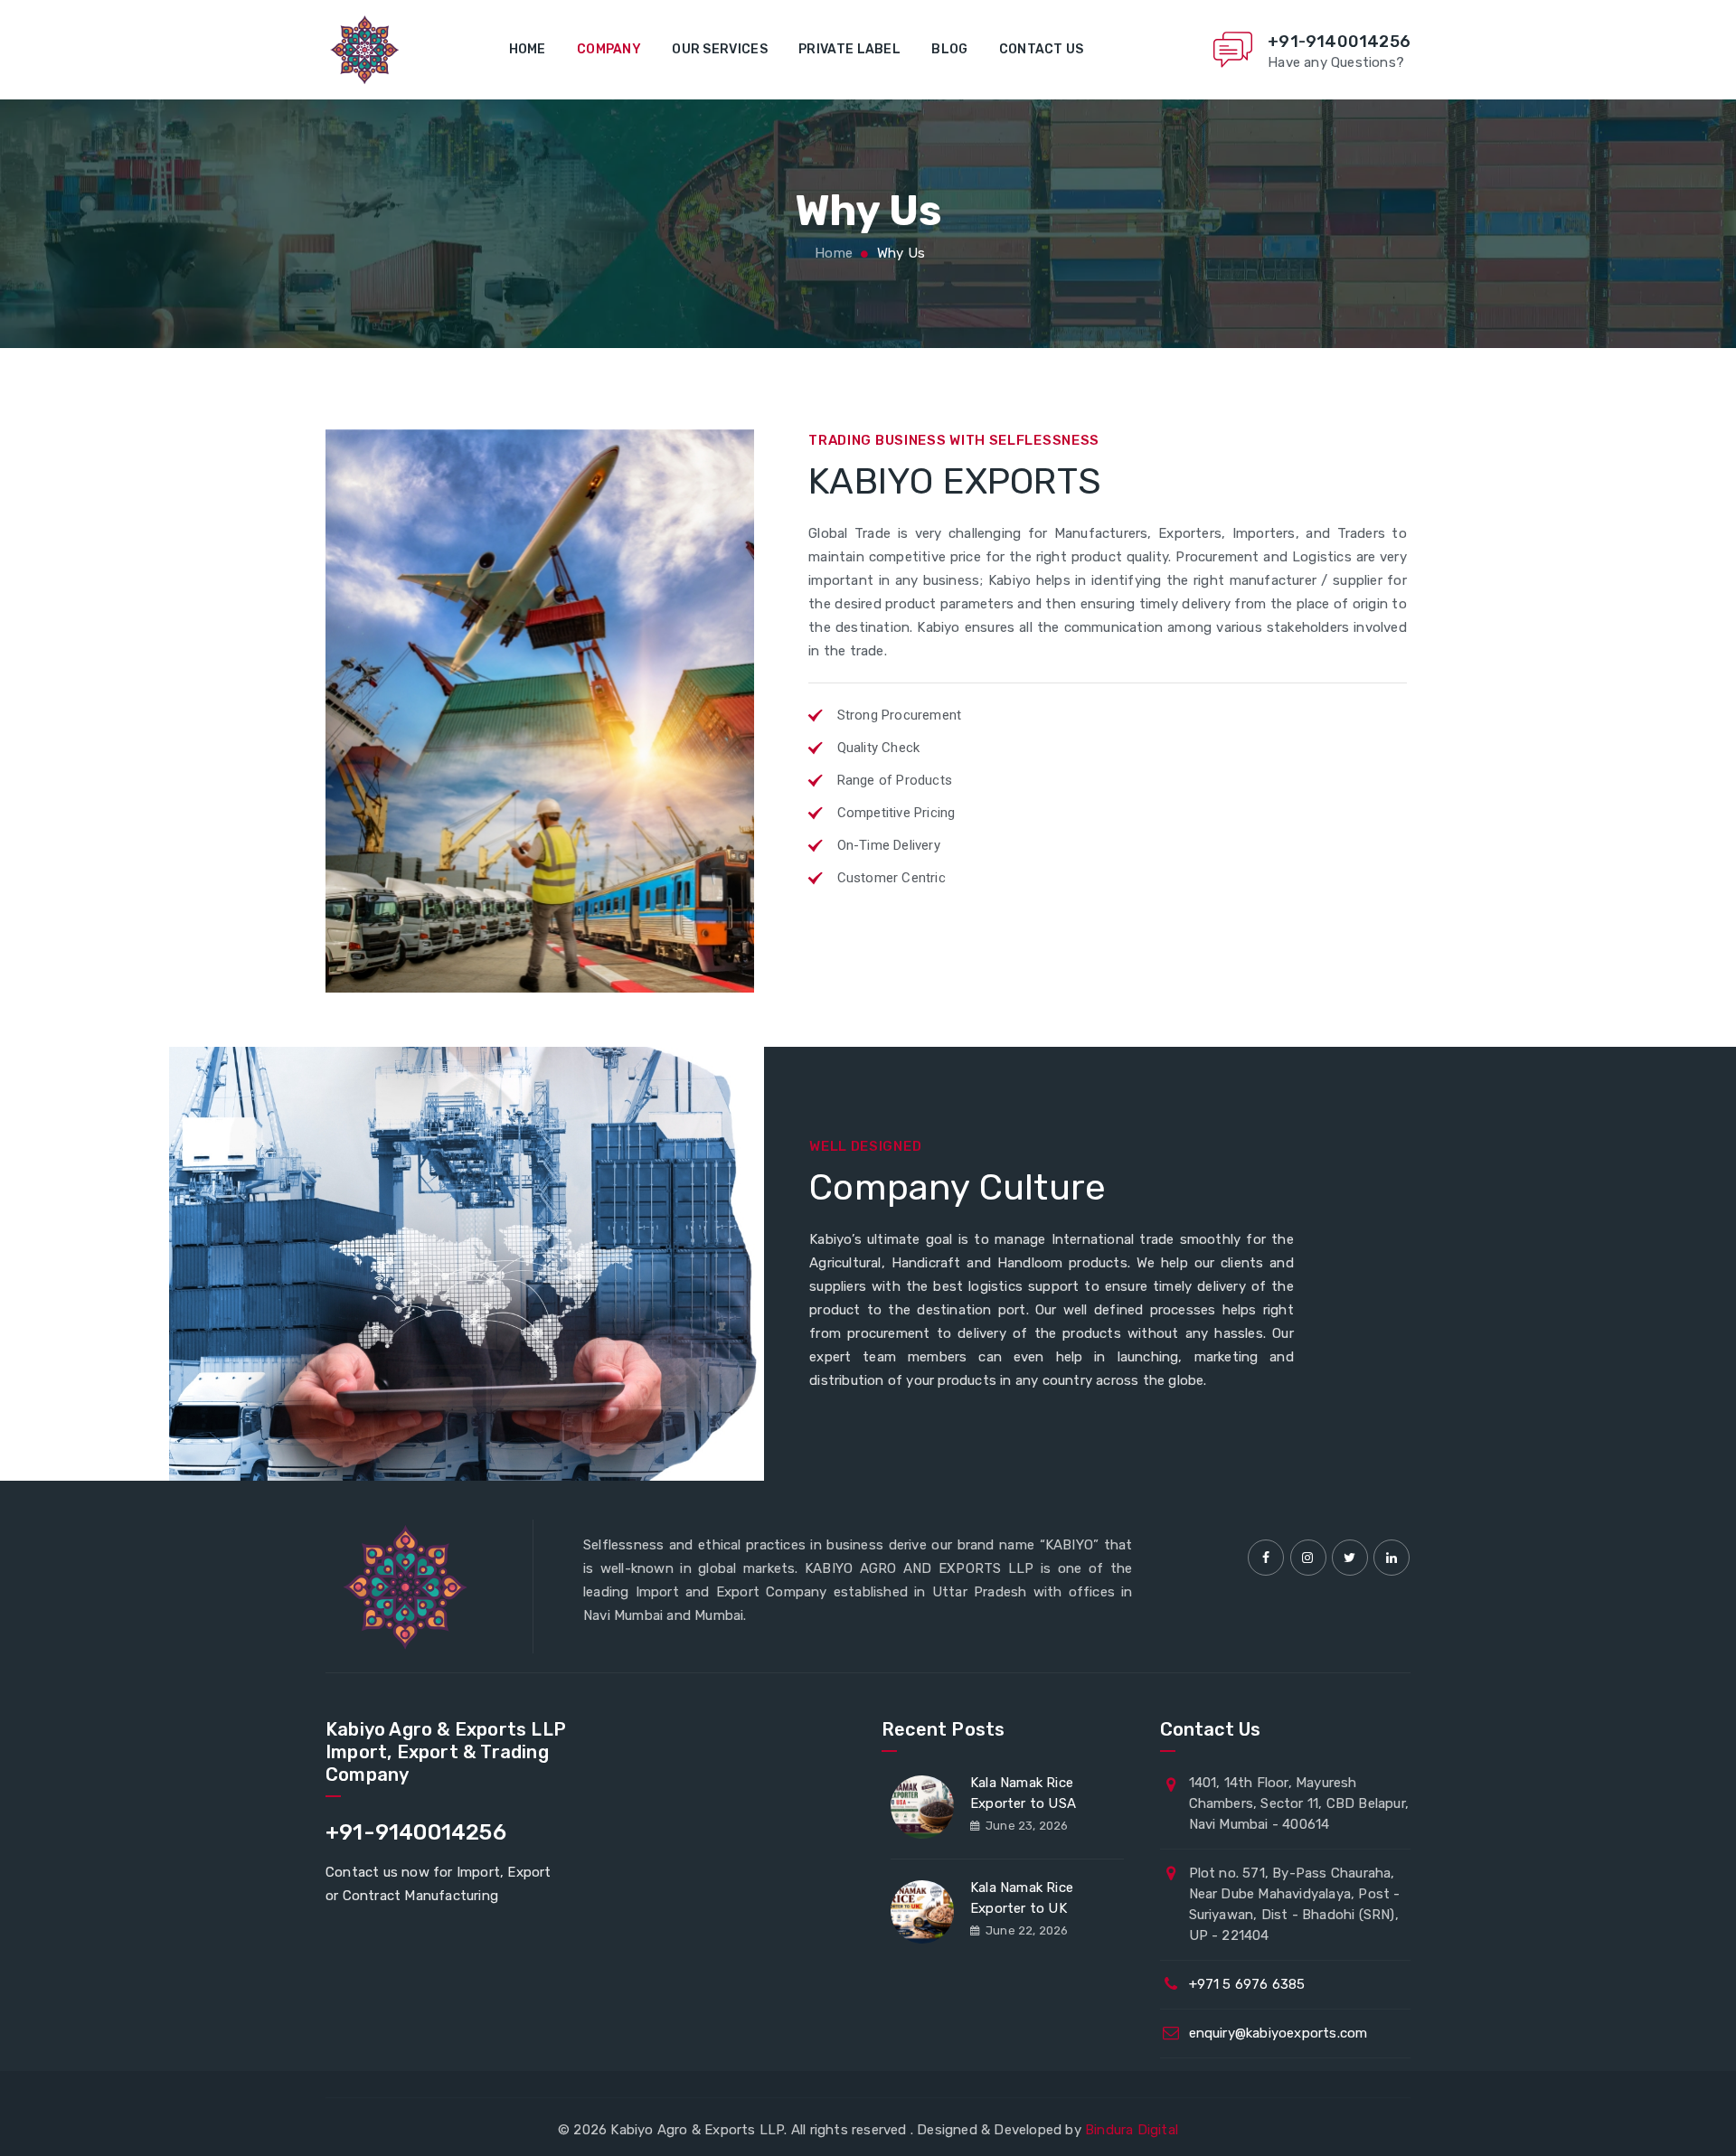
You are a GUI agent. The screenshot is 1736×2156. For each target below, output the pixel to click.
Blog (949, 49)
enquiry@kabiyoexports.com (1278, 2033)
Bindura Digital (1132, 2130)
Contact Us (1042, 49)
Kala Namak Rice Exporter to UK (1022, 1898)
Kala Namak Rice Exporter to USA (1023, 1793)
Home (528, 49)
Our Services (720, 49)
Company (609, 49)
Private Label (849, 49)
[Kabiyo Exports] (363, 50)
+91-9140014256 (1339, 42)
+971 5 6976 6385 (1247, 1984)
